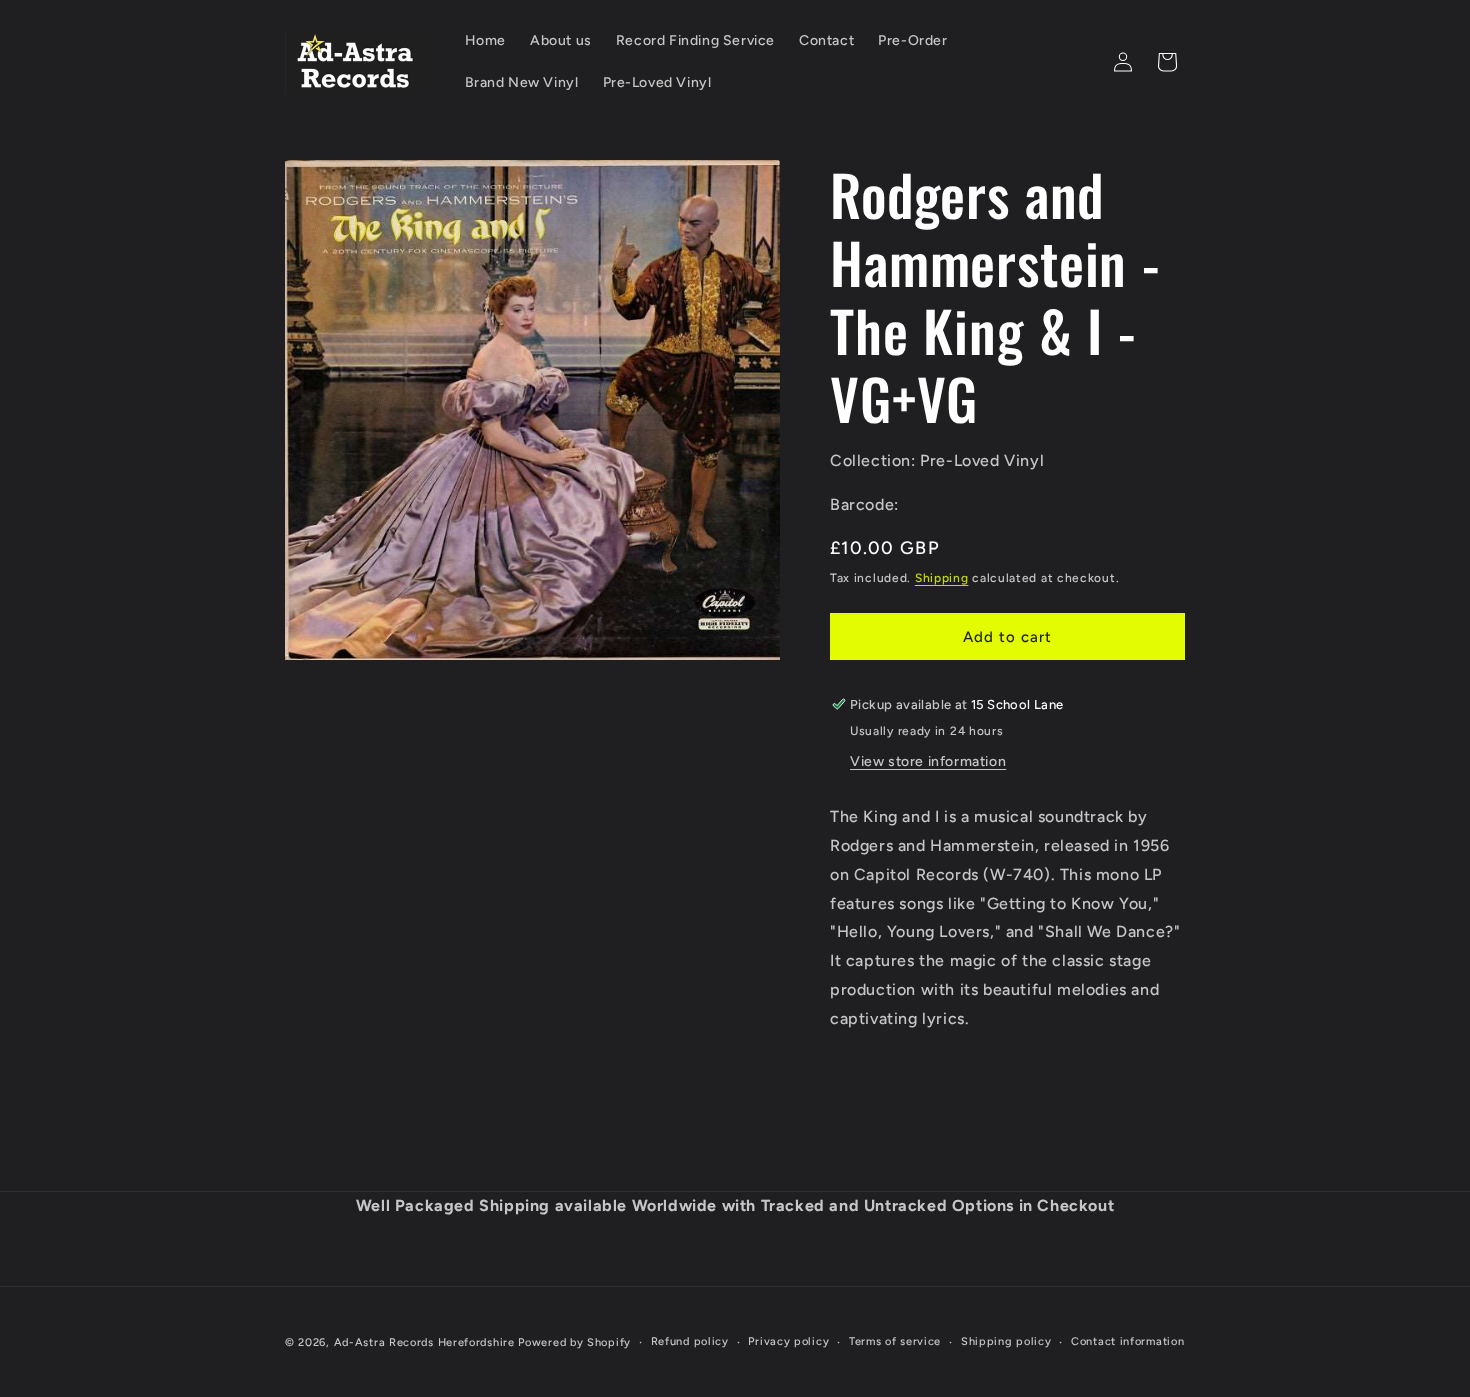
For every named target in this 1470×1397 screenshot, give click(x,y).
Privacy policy (788, 1341)
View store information (928, 761)
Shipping (942, 578)
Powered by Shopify (574, 1342)
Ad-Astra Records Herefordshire (424, 1342)
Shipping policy (1006, 1341)
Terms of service (895, 1341)
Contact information (1127, 1341)
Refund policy (690, 1341)
